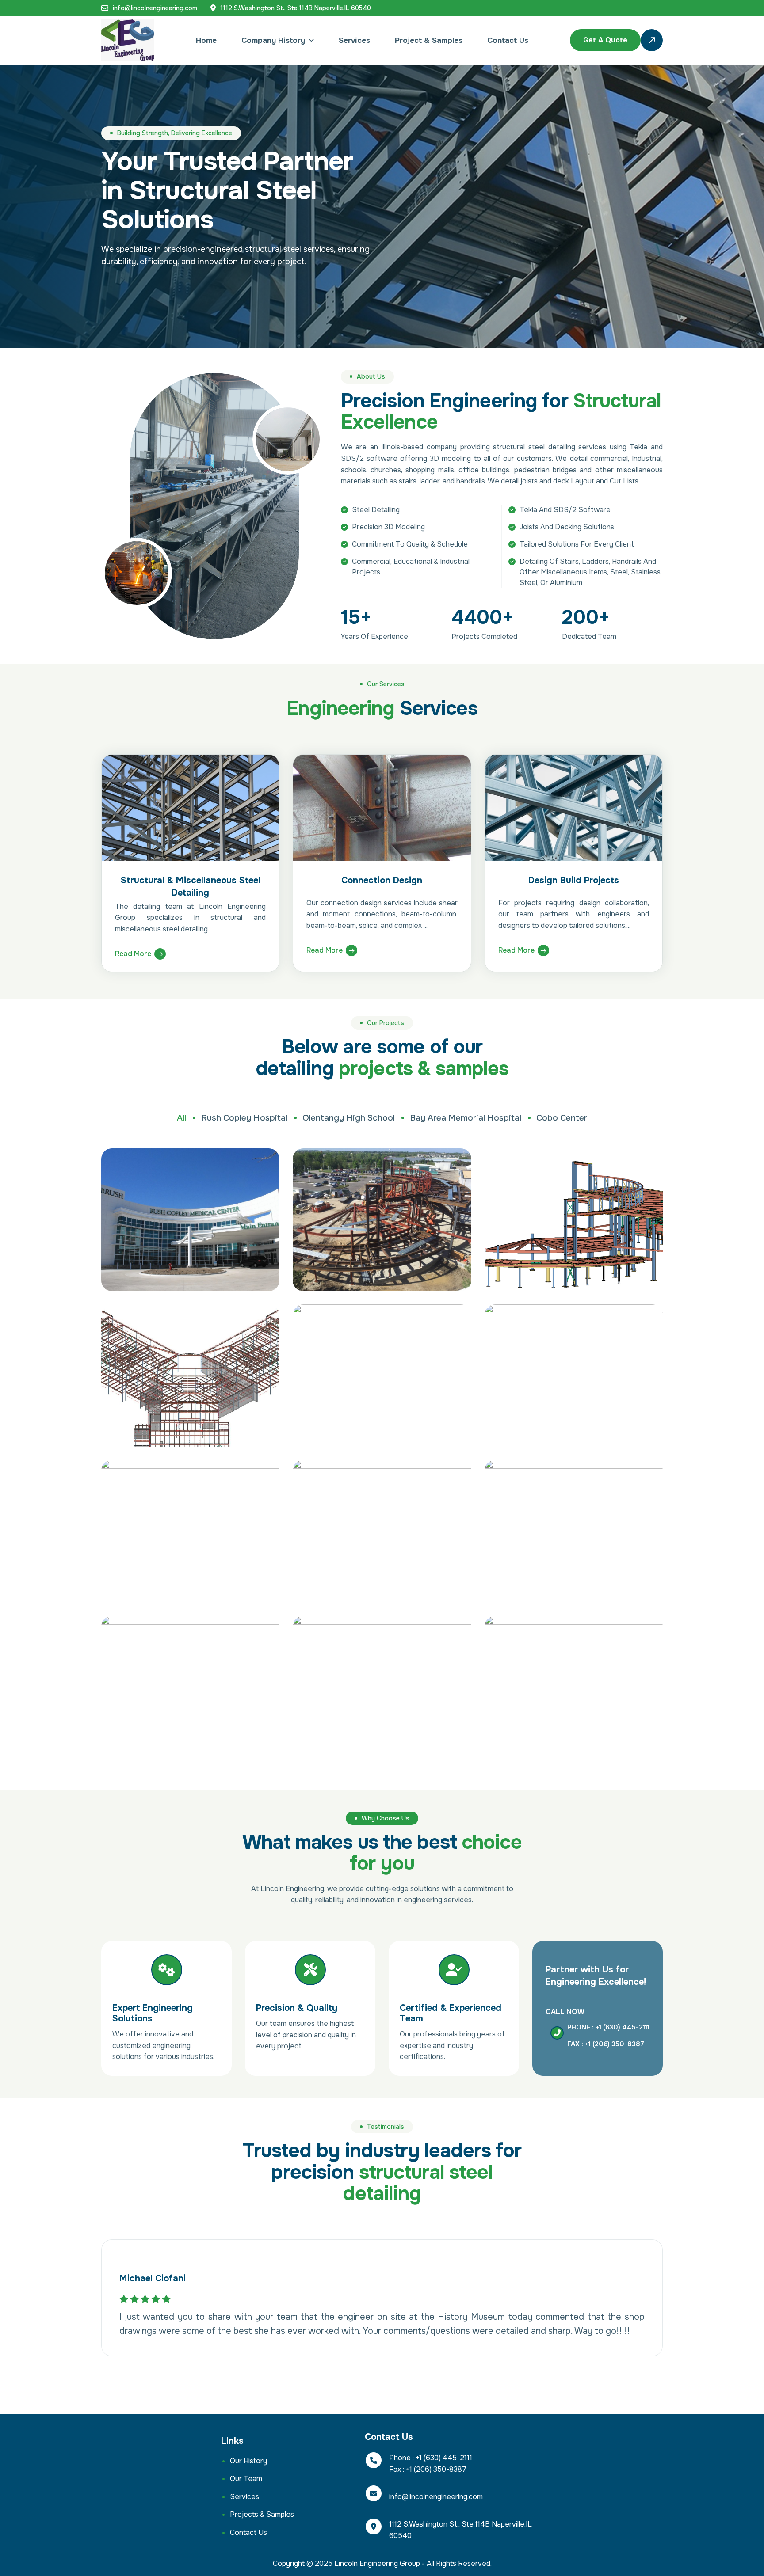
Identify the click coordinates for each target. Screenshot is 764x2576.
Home (206, 40)
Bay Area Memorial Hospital (466, 1118)
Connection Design (382, 880)
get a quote (605, 40)
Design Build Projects (574, 880)
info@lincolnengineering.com (155, 8)
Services (354, 40)
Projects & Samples (262, 2514)
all (181, 1118)
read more (133, 954)
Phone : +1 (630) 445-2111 (608, 2027)
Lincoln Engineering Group (377, 2563)
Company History (273, 40)
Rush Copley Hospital (244, 1118)
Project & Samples (429, 40)
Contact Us (508, 40)
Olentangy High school (349, 1118)
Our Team (246, 2479)
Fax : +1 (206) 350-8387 (606, 2044)
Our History (248, 2461)
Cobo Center (562, 1118)
